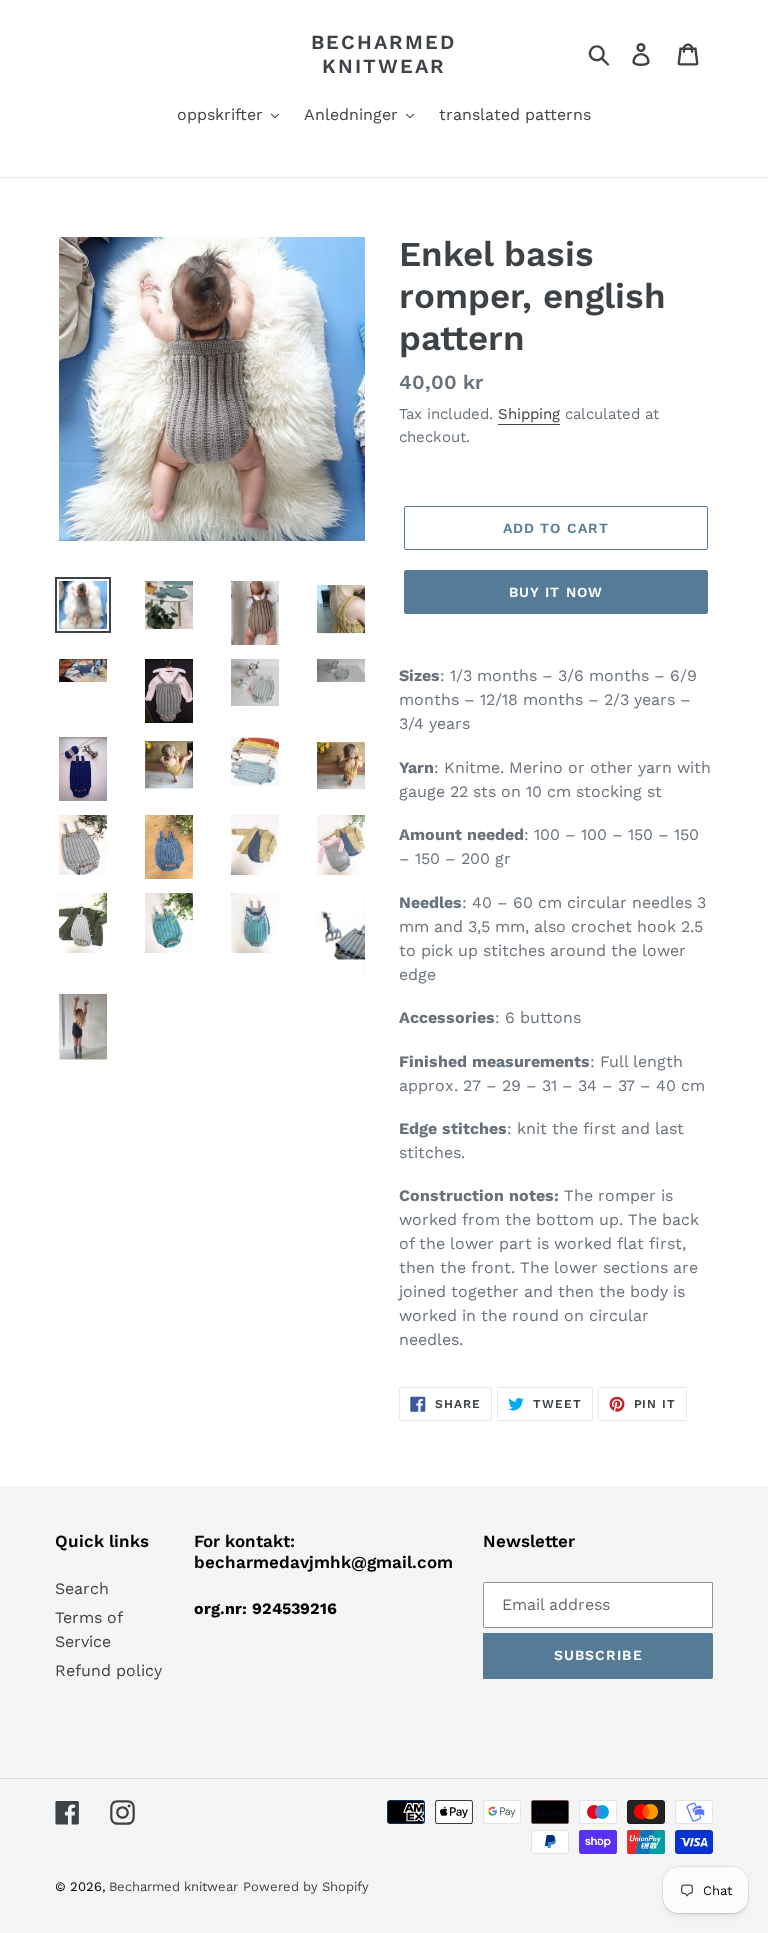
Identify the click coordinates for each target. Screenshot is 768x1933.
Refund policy (108, 1670)
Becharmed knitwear (383, 54)
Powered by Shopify (306, 1886)
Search (82, 1588)
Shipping (529, 414)
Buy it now (556, 592)
